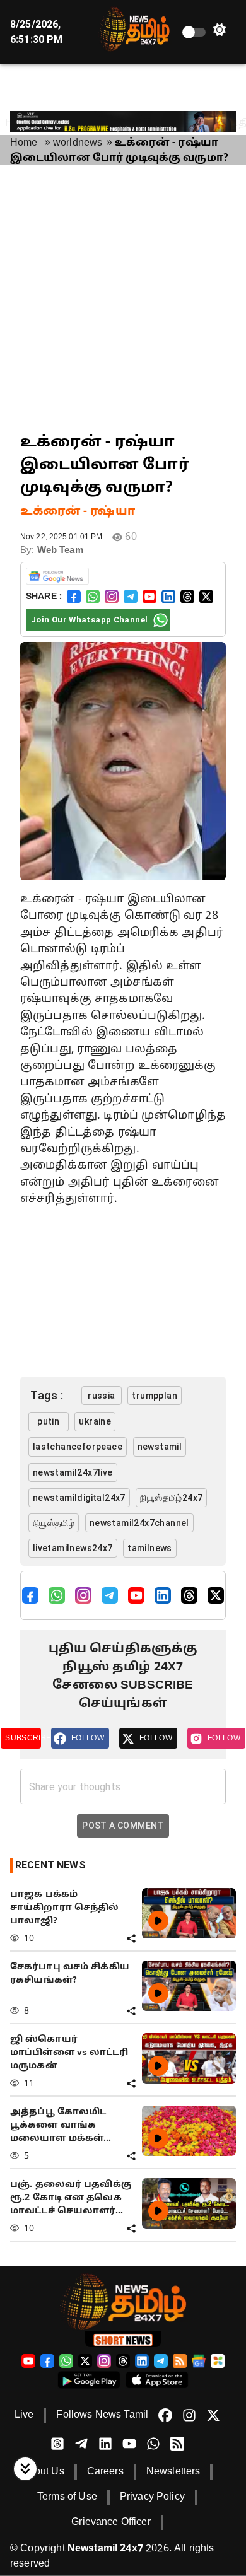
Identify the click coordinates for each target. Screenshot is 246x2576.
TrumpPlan (155, 1396)
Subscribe (23, 1738)
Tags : (47, 1395)
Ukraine (95, 1421)
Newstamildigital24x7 (79, 1498)
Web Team (60, 551)
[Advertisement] (123, 298)
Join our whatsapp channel (89, 620)
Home (24, 143)
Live (24, 2415)
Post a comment (123, 1826)
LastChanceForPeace (78, 1447)
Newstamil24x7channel (139, 1523)
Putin (48, 1421)
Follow (88, 1738)
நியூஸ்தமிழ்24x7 (171, 1498)
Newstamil (160, 1447)
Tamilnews (150, 1548)
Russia (101, 1396)
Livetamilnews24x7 (73, 1548)
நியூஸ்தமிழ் (54, 1523)
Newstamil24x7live (73, 1472)
